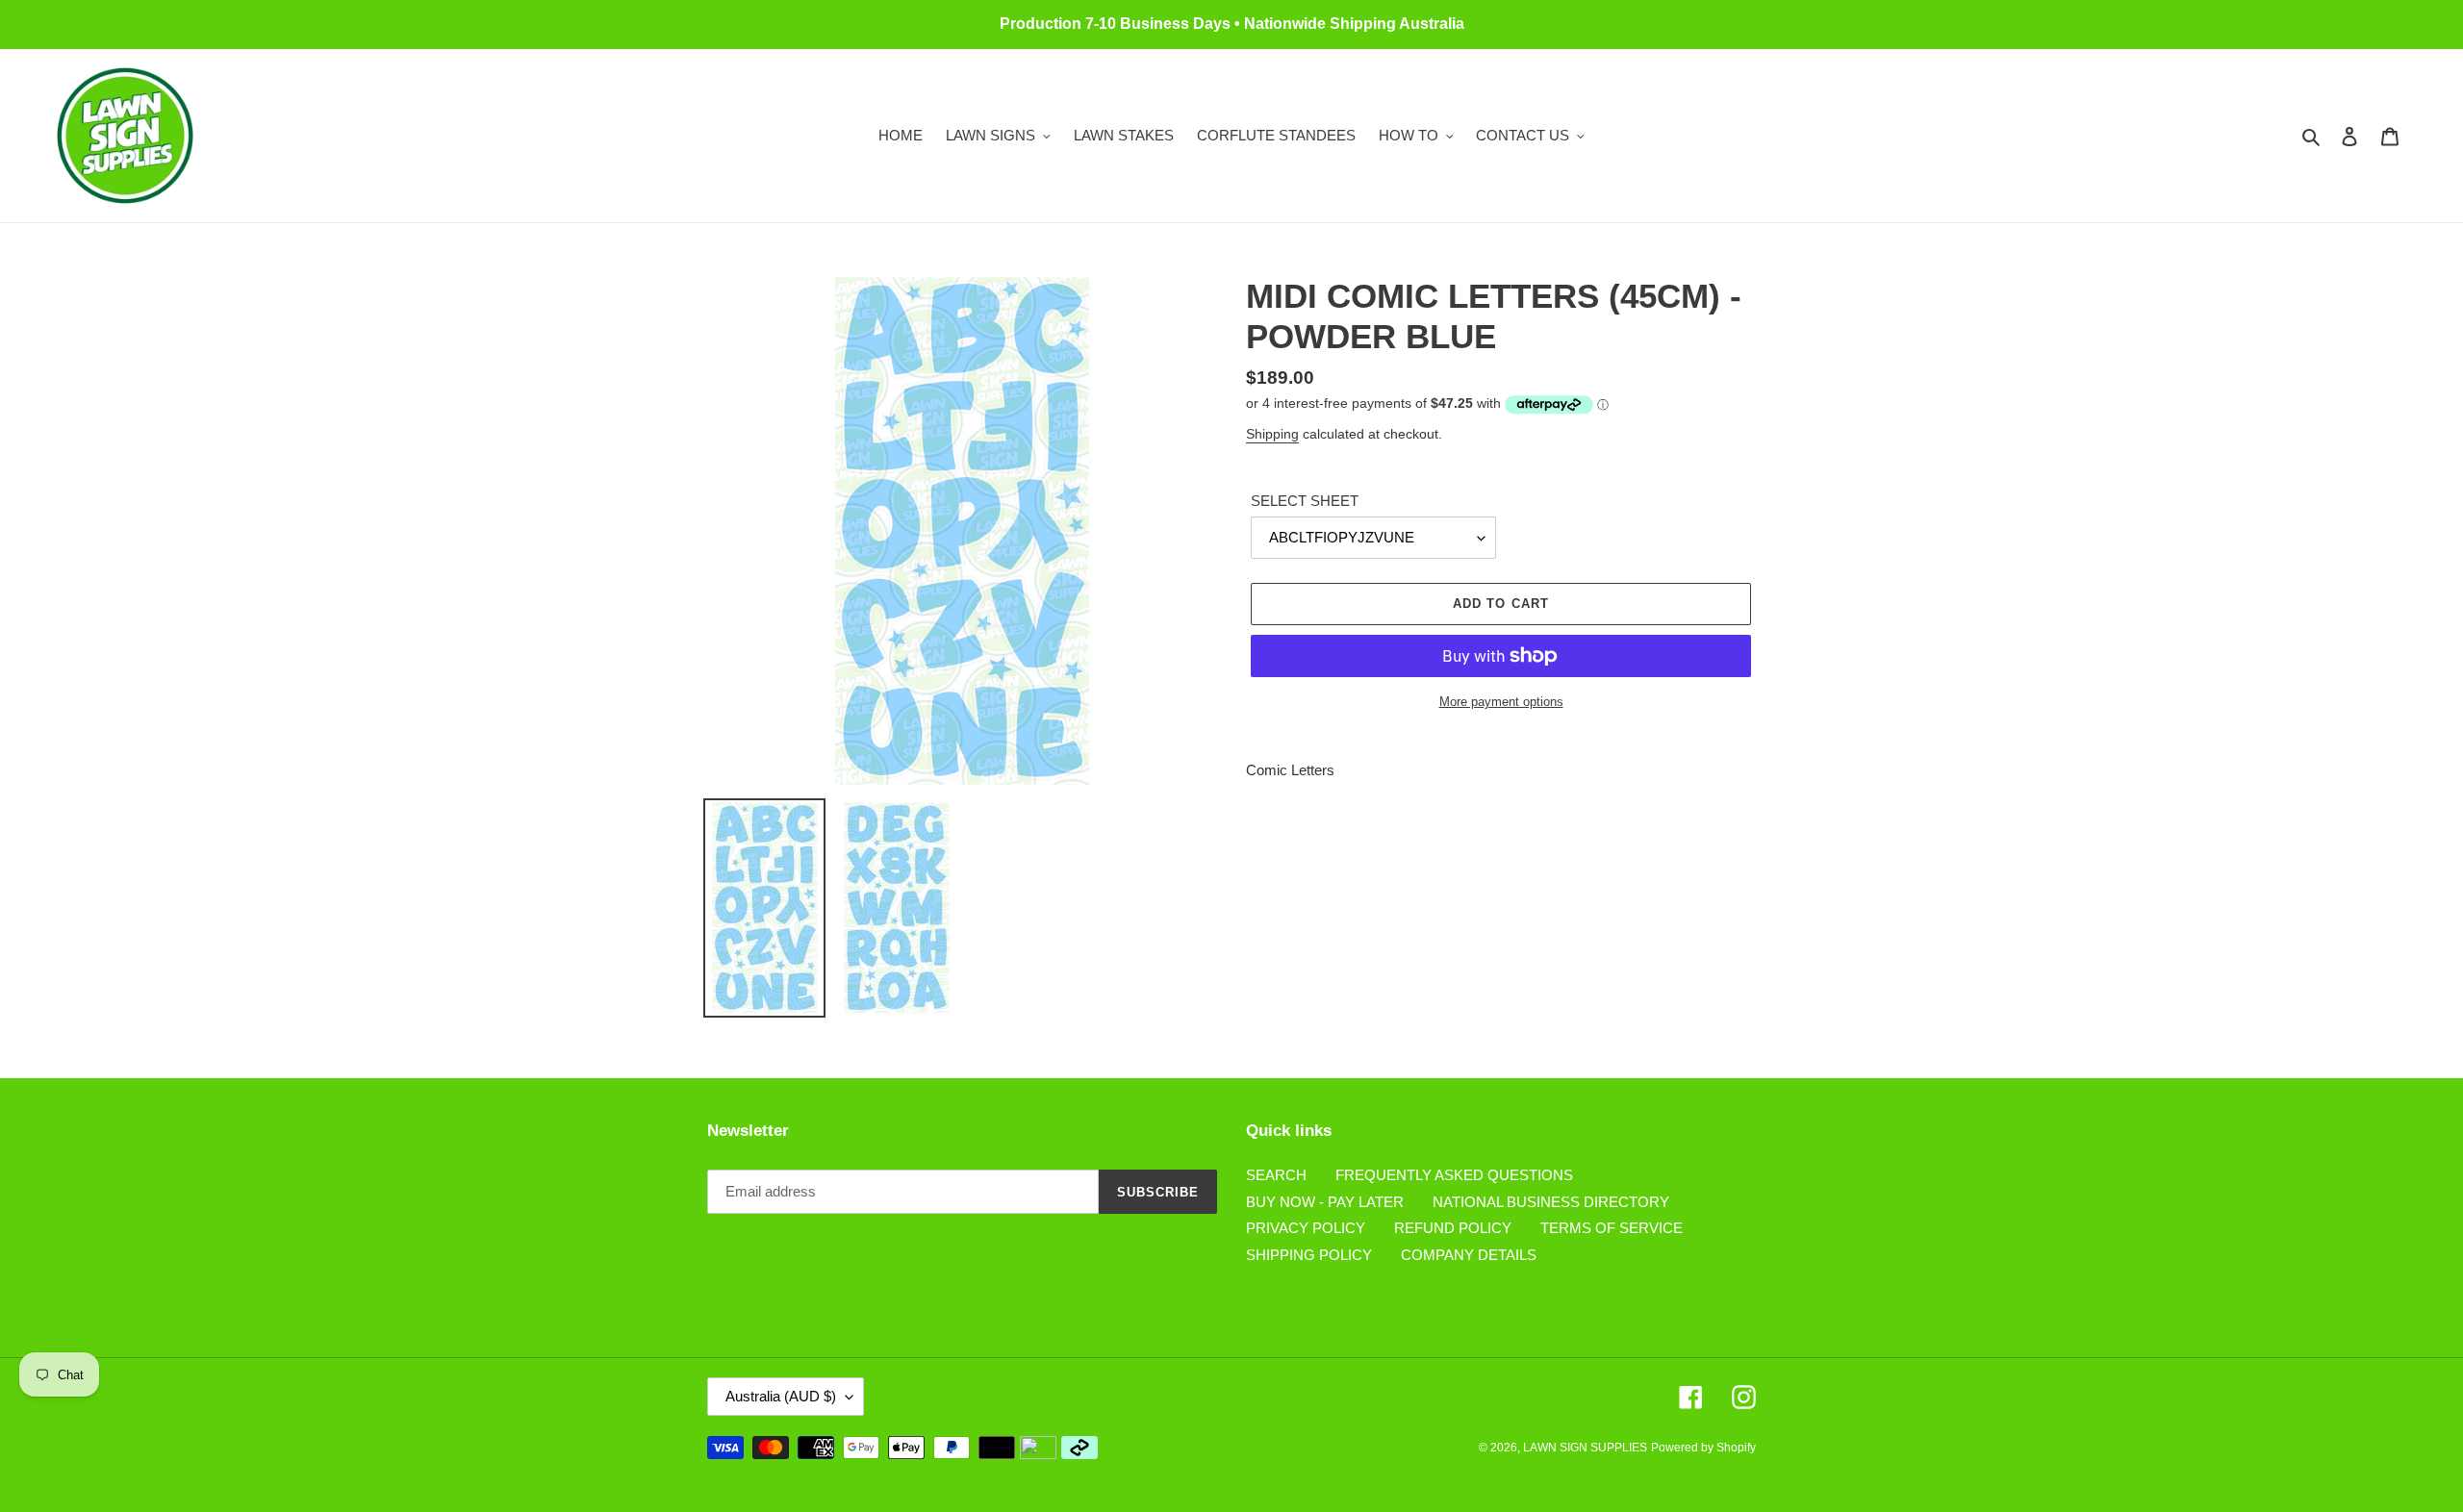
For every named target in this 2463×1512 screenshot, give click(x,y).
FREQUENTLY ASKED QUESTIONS (1454, 1175)
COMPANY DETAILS (1469, 1255)
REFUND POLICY (1453, 1228)
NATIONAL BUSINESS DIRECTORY (1551, 1202)
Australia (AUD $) (781, 1396)
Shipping (1272, 434)
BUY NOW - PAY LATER (1325, 1202)
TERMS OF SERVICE (1612, 1228)
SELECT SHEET (1305, 501)
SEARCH (1276, 1175)
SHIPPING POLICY (1309, 1255)
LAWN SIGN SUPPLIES (1585, 1448)
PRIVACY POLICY (1306, 1228)
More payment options (1501, 702)
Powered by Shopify (1703, 1448)
